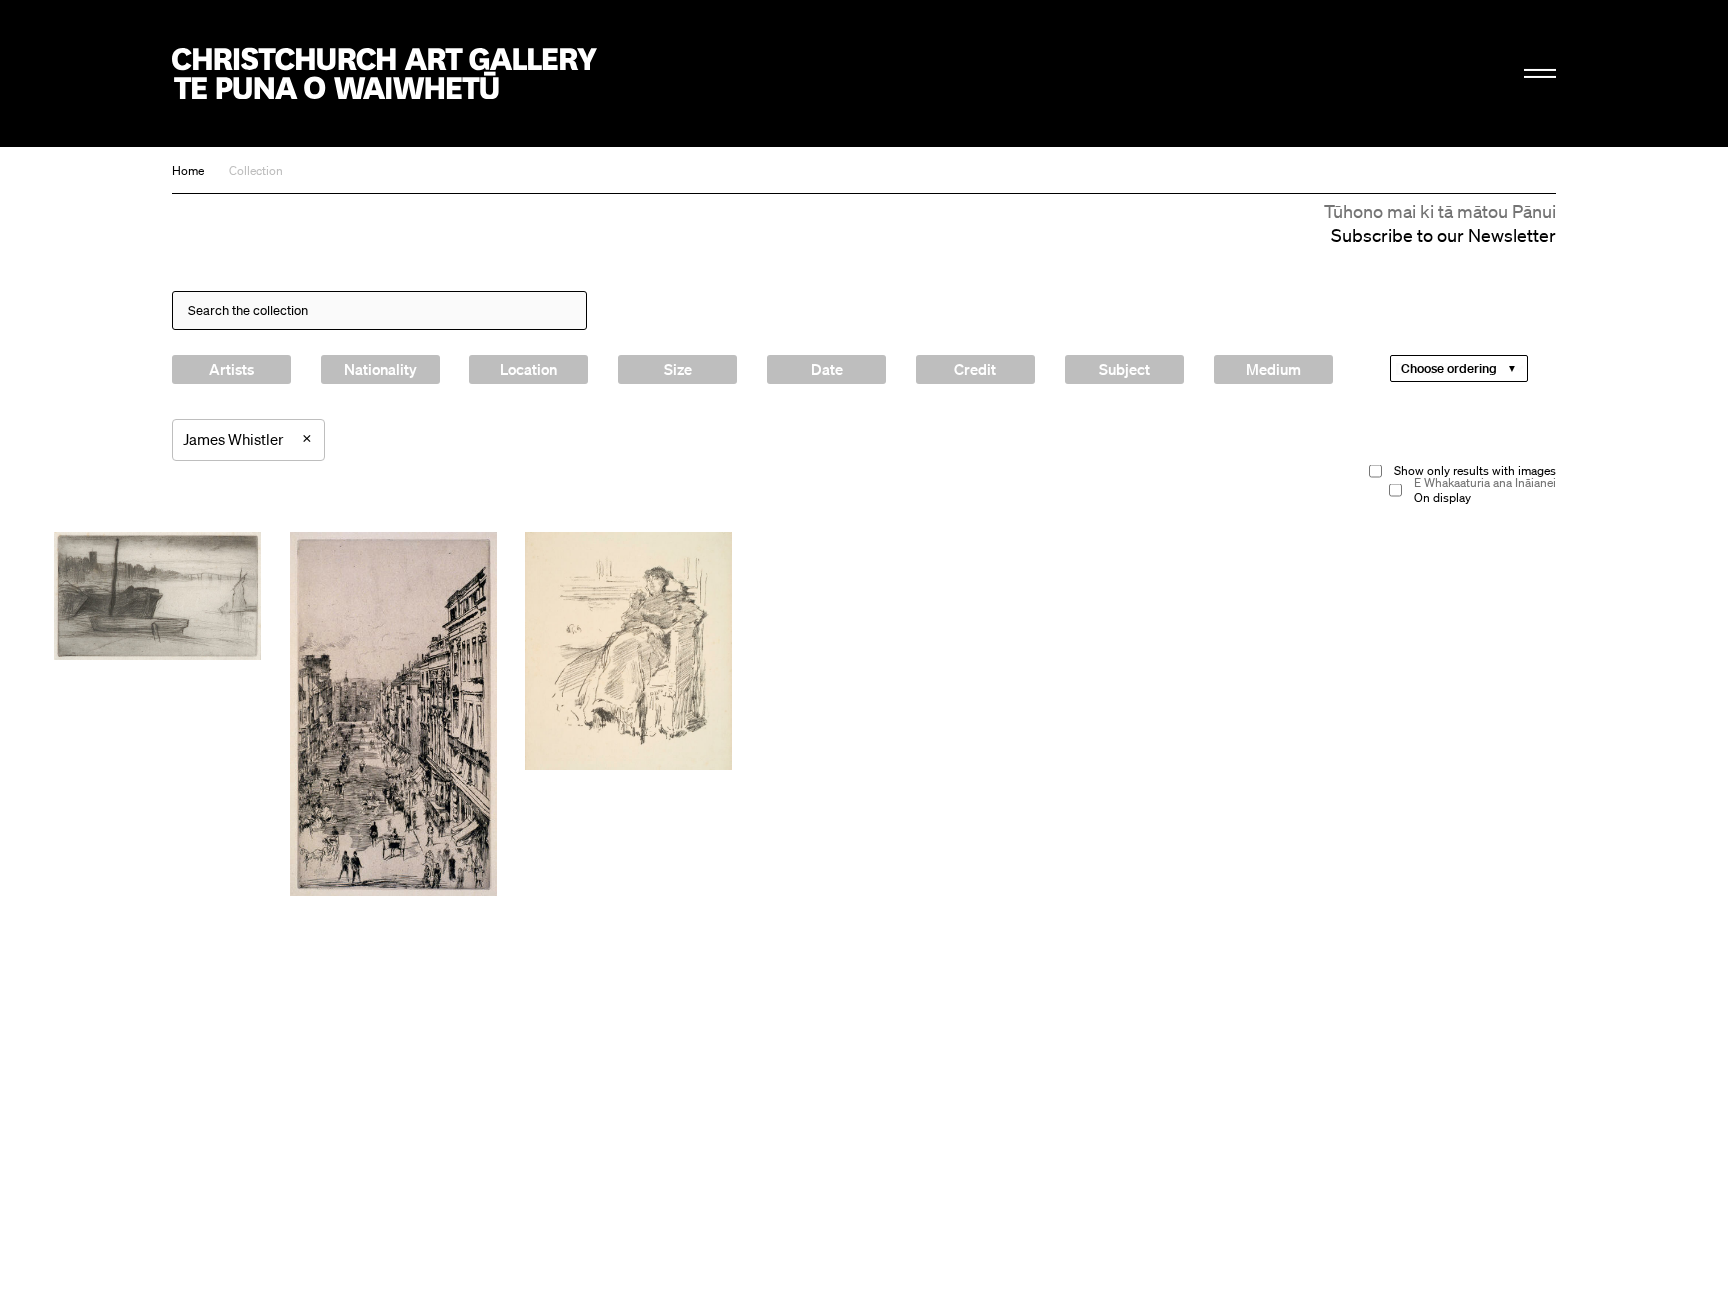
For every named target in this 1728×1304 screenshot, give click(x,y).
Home (188, 170)
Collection (256, 170)
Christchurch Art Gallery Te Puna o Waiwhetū (384, 73)
